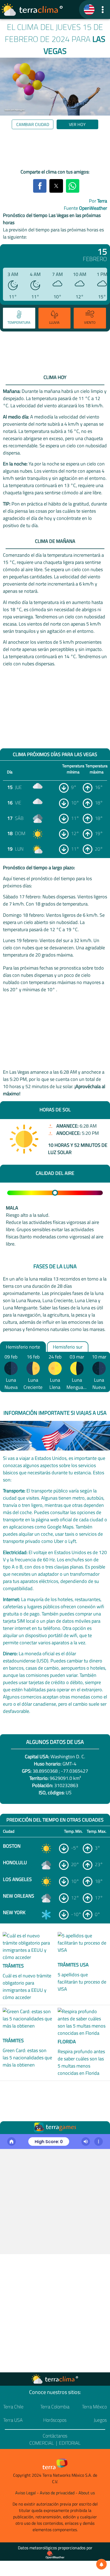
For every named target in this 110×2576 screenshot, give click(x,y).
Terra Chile (13, 2407)
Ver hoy (77, 124)
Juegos (100, 2420)
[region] (55, 150)
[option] (19, 319)
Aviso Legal (25, 2493)
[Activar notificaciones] (101, 2564)
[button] (103, 9)
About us (87, 2493)
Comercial (42, 2443)
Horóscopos (55, 2420)
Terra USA (13, 2420)
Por (98, 201)
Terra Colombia (55, 2407)
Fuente (85, 208)
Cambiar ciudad (33, 124)
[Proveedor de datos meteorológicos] (55, 2555)
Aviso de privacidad (57, 2493)
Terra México (94, 2407)
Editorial (70, 2443)
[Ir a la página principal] (32, 10)
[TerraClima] (89, 10)
